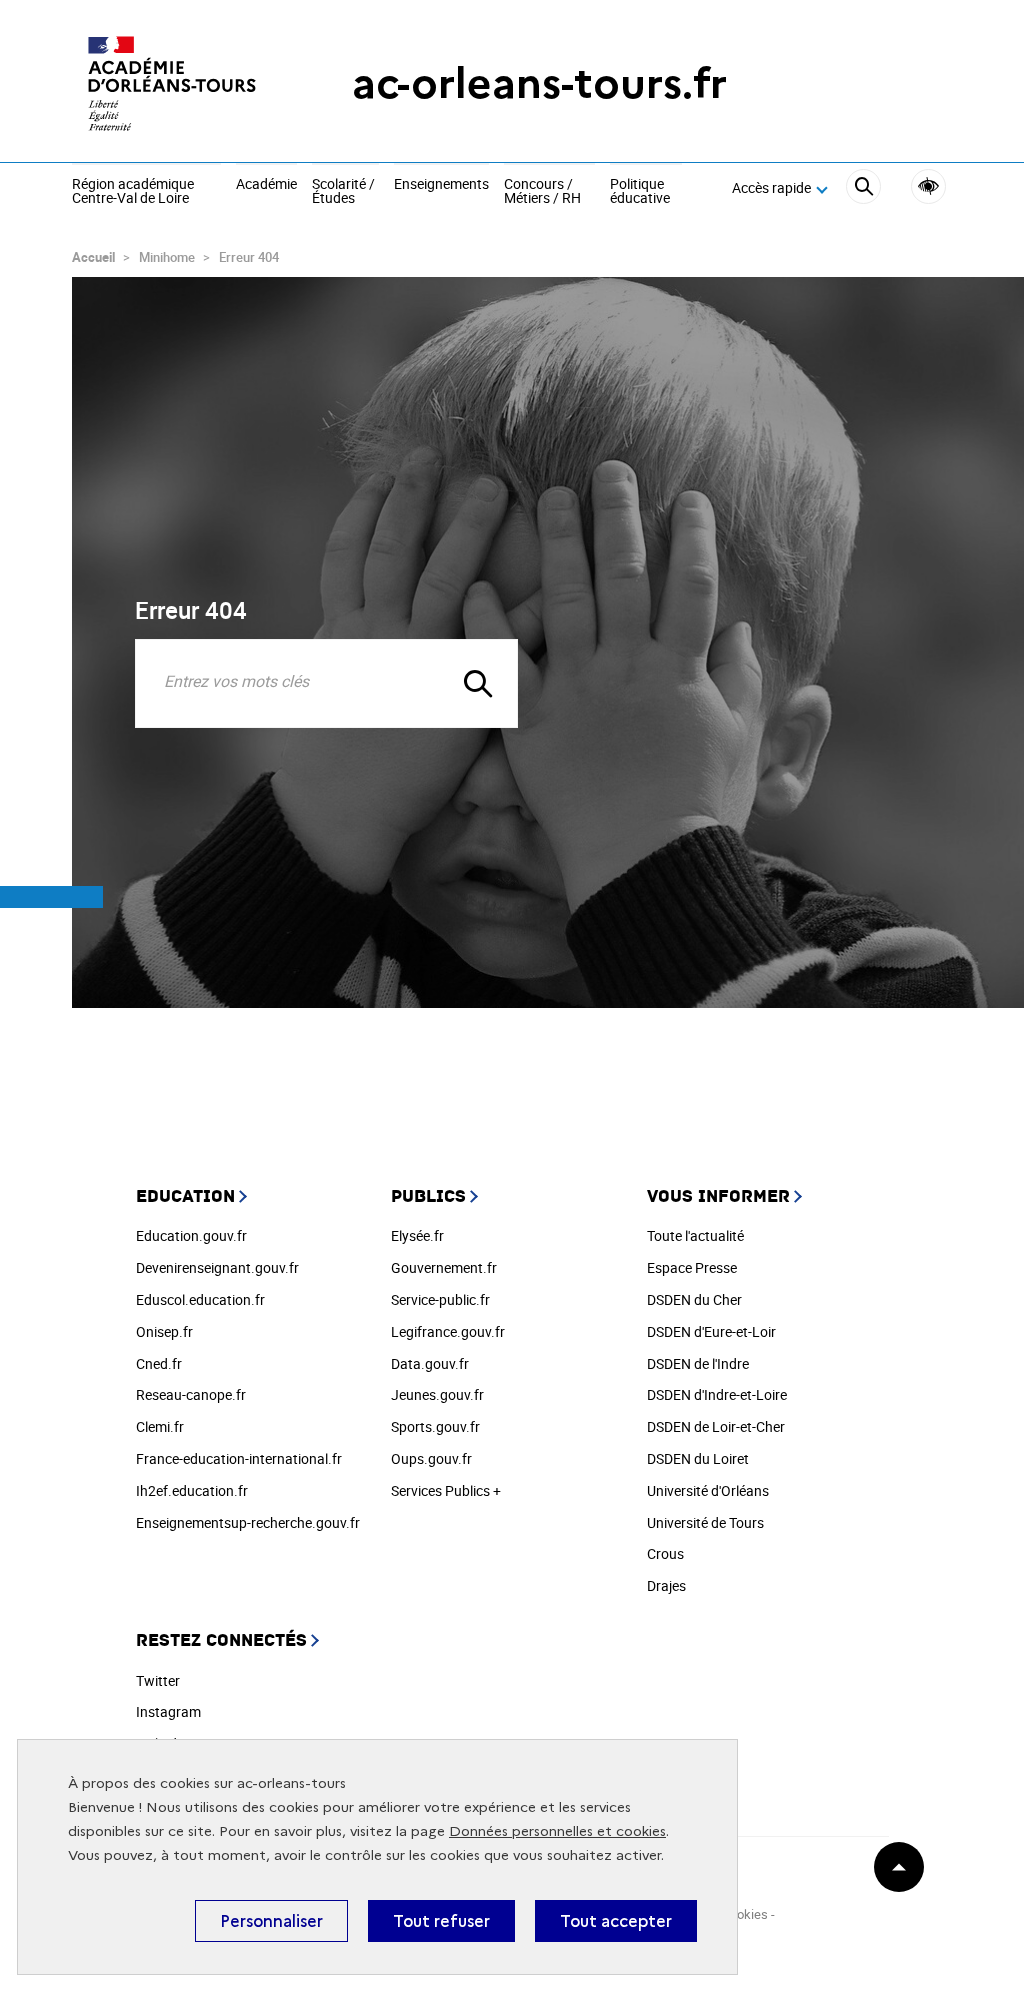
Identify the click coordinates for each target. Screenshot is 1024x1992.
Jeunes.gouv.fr (437, 1394)
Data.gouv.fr (430, 1363)
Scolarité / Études (343, 191)
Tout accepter (616, 1921)
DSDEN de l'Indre (698, 1363)
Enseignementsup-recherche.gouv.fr (248, 1522)
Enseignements (441, 185)
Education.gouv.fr (191, 1235)
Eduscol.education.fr (200, 1299)
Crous (665, 1553)
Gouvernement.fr (444, 1267)
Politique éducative (640, 191)
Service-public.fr (440, 1299)
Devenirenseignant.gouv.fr (217, 1267)
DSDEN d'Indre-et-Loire (717, 1394)
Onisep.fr (164, 1331)
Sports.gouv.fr (435, 1426)
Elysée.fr (417, 1235)
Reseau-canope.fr (191, 1394)
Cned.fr (159, 1363)
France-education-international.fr (239, 1458)
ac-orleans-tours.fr (539, 83)
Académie (266, 185)
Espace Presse (692, 1267)
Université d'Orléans (708, 1490)
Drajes (666, 1585)
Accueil (93, 257)
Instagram (168, 1711)
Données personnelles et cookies (557, 1831)
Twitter (158, 1680)
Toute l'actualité (695, 1235)
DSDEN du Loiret (698, 1458)
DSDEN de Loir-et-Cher (716, 1426)
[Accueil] (172, 83)
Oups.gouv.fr (431, 1458)
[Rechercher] (863, 189)
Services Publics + (446, 1490)
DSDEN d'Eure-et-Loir (711, 1331)
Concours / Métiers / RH (542, 191)
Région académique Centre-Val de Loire (133, 191)
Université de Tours (705, 1522)
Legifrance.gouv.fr (448, 1331)
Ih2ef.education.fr (192, 1490)
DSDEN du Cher (694, 1299)
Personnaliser (271, 1921)
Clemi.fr (160, 1426)
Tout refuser (441, 1921)
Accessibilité (928, 186)
